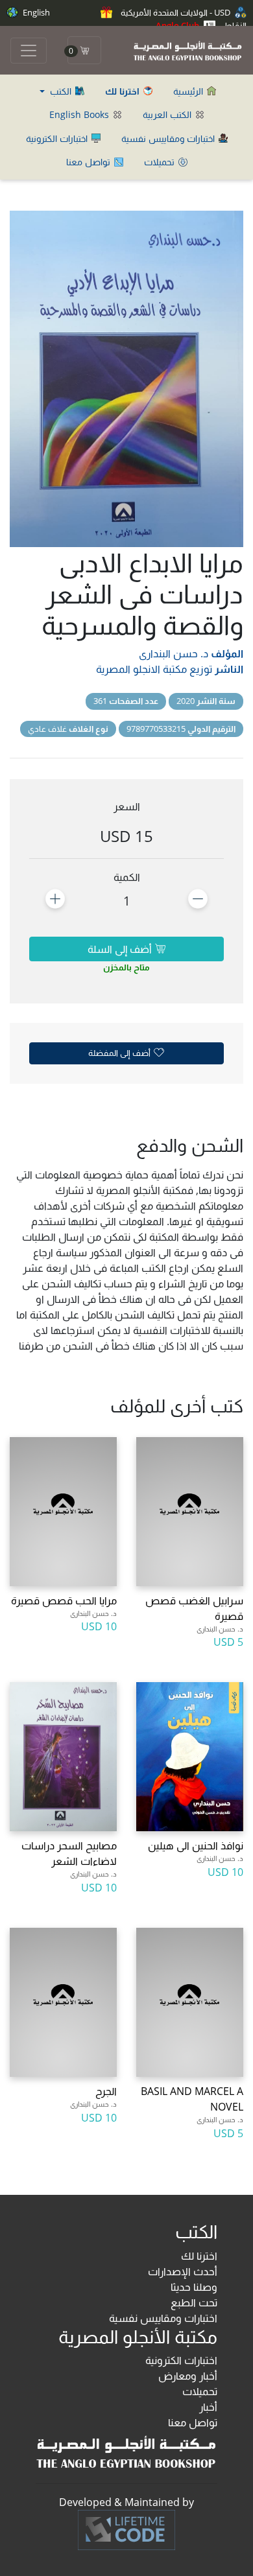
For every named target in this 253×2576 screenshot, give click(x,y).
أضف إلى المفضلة (120, 1053)
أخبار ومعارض (188, 2376)
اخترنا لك (199, 2256)
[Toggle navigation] (29, 51)
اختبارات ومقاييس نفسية (169, 138)
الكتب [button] (61, 91)
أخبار (208, 2407)
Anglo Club (178, 25)
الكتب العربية (168, 114)
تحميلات (161, 162)
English (35, 12)
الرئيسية (189, 91)
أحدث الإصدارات (183, 2271)
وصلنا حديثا (194, 2287)
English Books (80, 114)
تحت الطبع (194, 2302)
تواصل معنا (90, 162)
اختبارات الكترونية (58, 138)
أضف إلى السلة (121, 949)
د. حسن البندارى (174, 653)
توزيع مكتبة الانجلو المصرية (154, 669)
